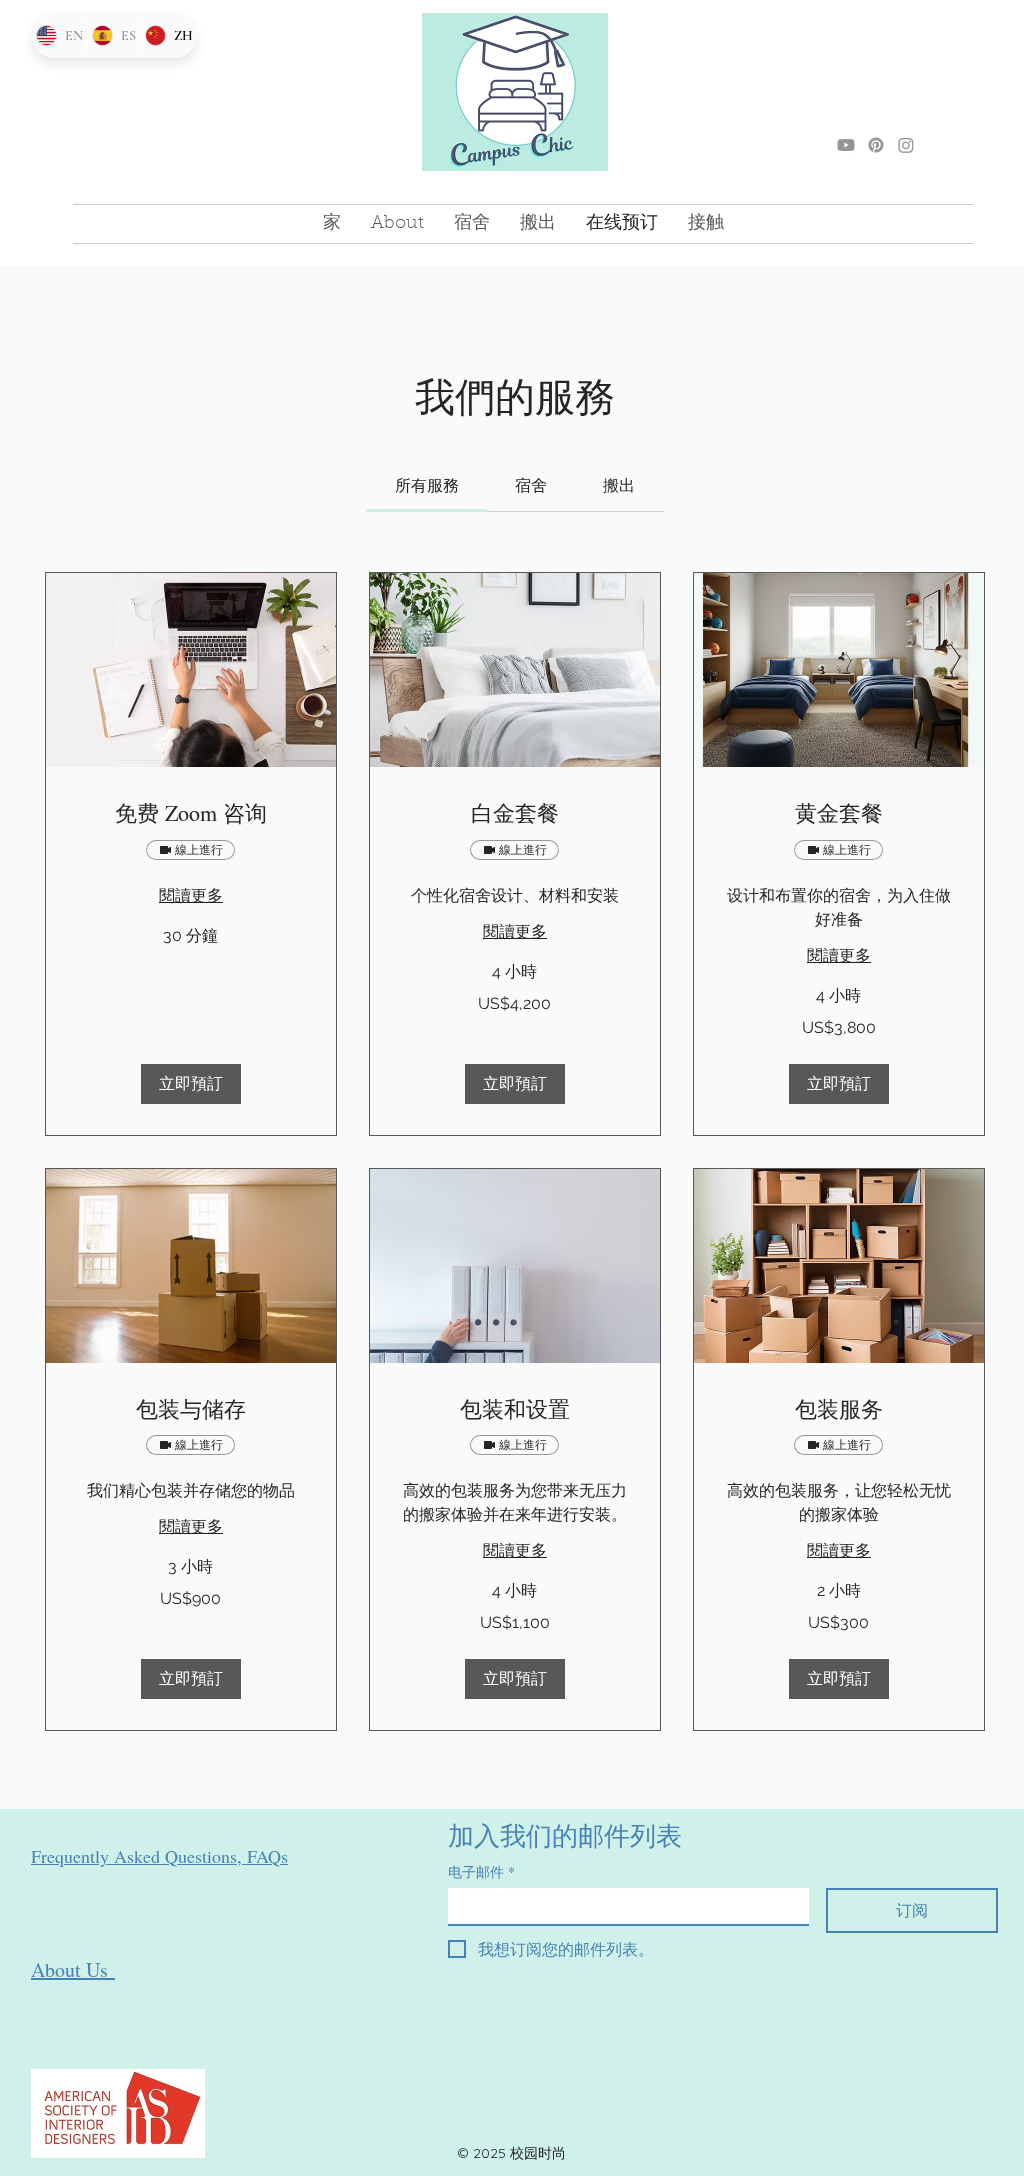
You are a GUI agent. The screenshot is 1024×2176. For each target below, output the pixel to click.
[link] (427, 485)
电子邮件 (481, 1871)
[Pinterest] (876, 145)
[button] (191, 1084)
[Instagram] (906, 145)
